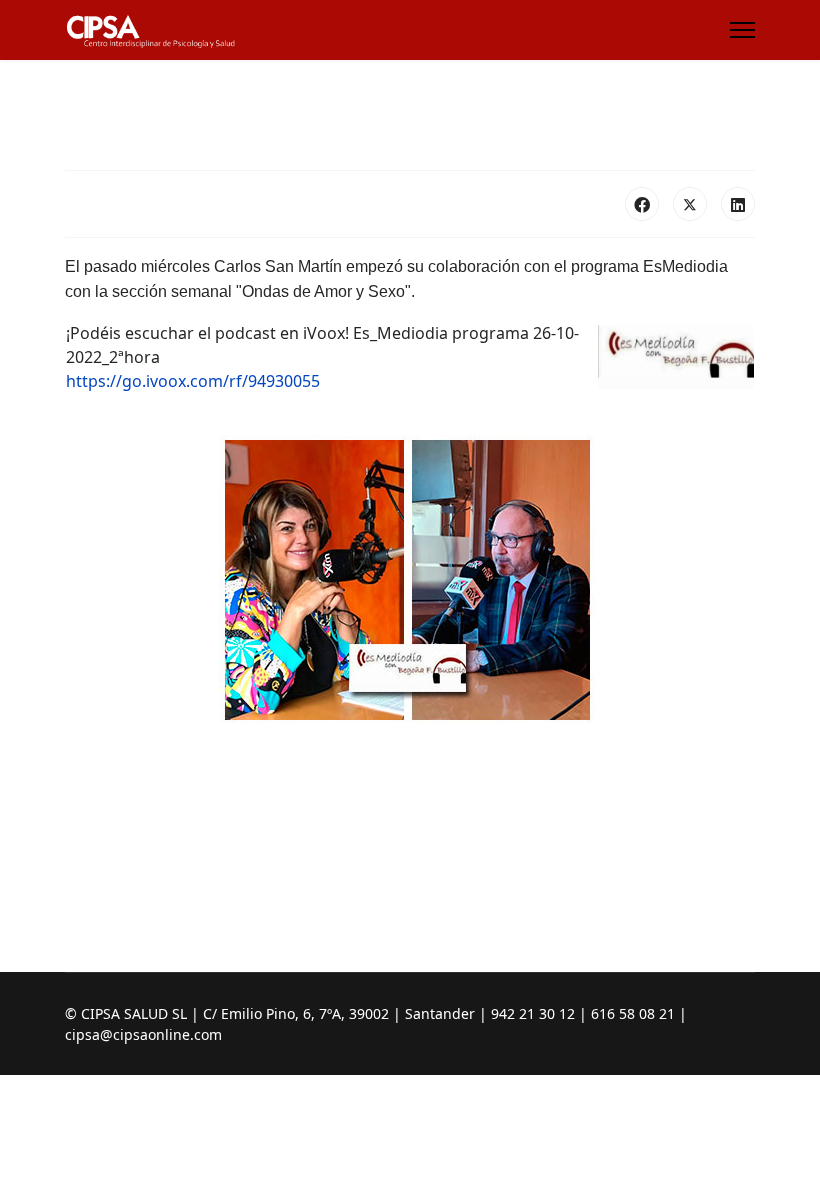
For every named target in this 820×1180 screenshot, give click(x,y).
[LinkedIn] (738, 204)
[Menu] (742, 30)
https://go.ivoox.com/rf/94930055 (193, 381)
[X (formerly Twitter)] (690, 204)
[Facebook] (642, 204)
